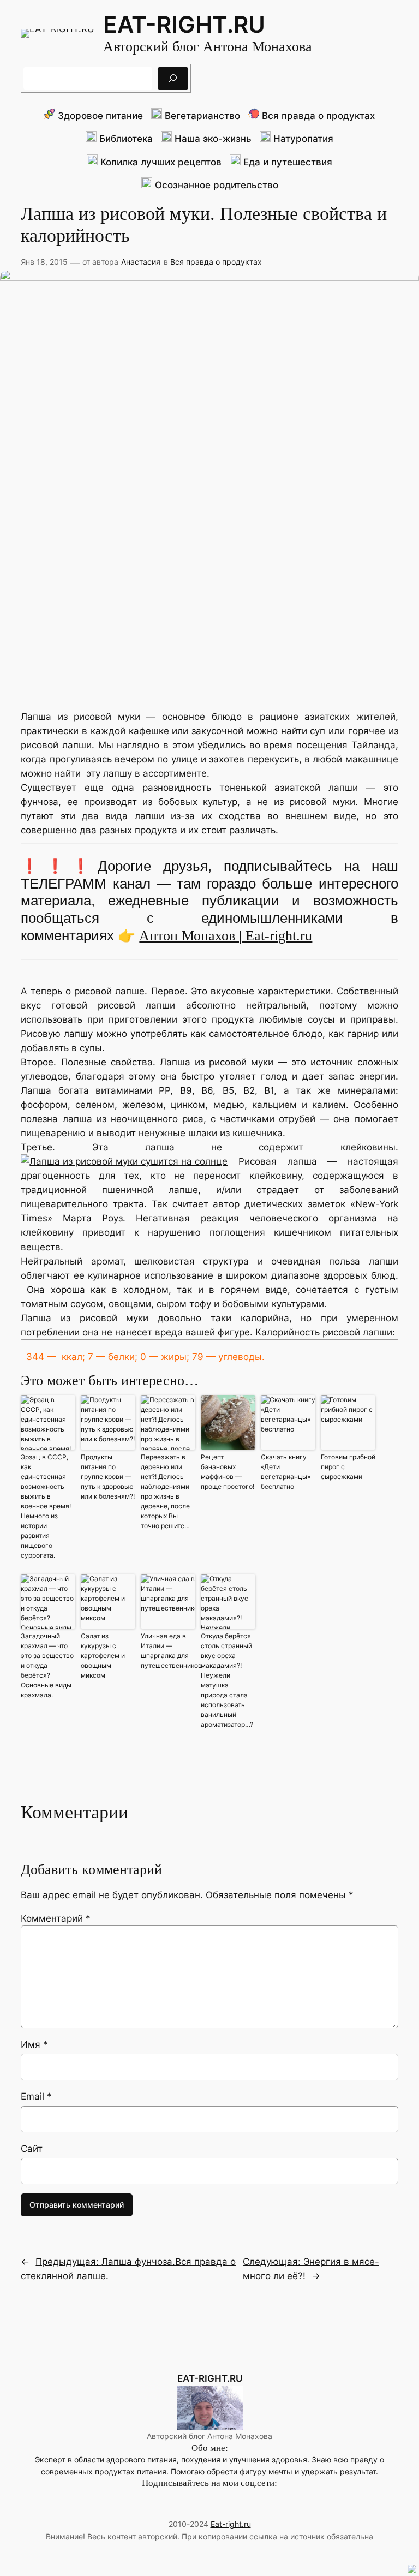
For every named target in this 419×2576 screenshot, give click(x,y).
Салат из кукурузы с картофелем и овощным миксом (103, 1656)
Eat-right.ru (231, 2524)
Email (36, 2096)
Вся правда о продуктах (216, 262)
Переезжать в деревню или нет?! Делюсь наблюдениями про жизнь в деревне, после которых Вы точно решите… (165, 1491)
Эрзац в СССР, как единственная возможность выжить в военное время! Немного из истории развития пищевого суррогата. (46, 1506)
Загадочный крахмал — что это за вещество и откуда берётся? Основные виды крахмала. (47, 1665)
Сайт (32, 2149)
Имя (34, 2044)
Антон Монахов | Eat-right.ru (226, 936)
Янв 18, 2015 (44, 262)
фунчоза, (41, 802)
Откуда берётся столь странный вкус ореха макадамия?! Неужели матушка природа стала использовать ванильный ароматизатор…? (227, 1680)
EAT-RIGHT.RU (184, 24)
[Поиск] (173, 78)
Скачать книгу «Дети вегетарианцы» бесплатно (286, 1472)
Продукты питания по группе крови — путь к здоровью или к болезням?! (108, 1477)
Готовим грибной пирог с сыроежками (348, 1467)
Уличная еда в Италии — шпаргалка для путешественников (168, 1651)
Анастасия (141, 262)
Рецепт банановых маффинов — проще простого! (228, 1472)
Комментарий (56, 1918)
